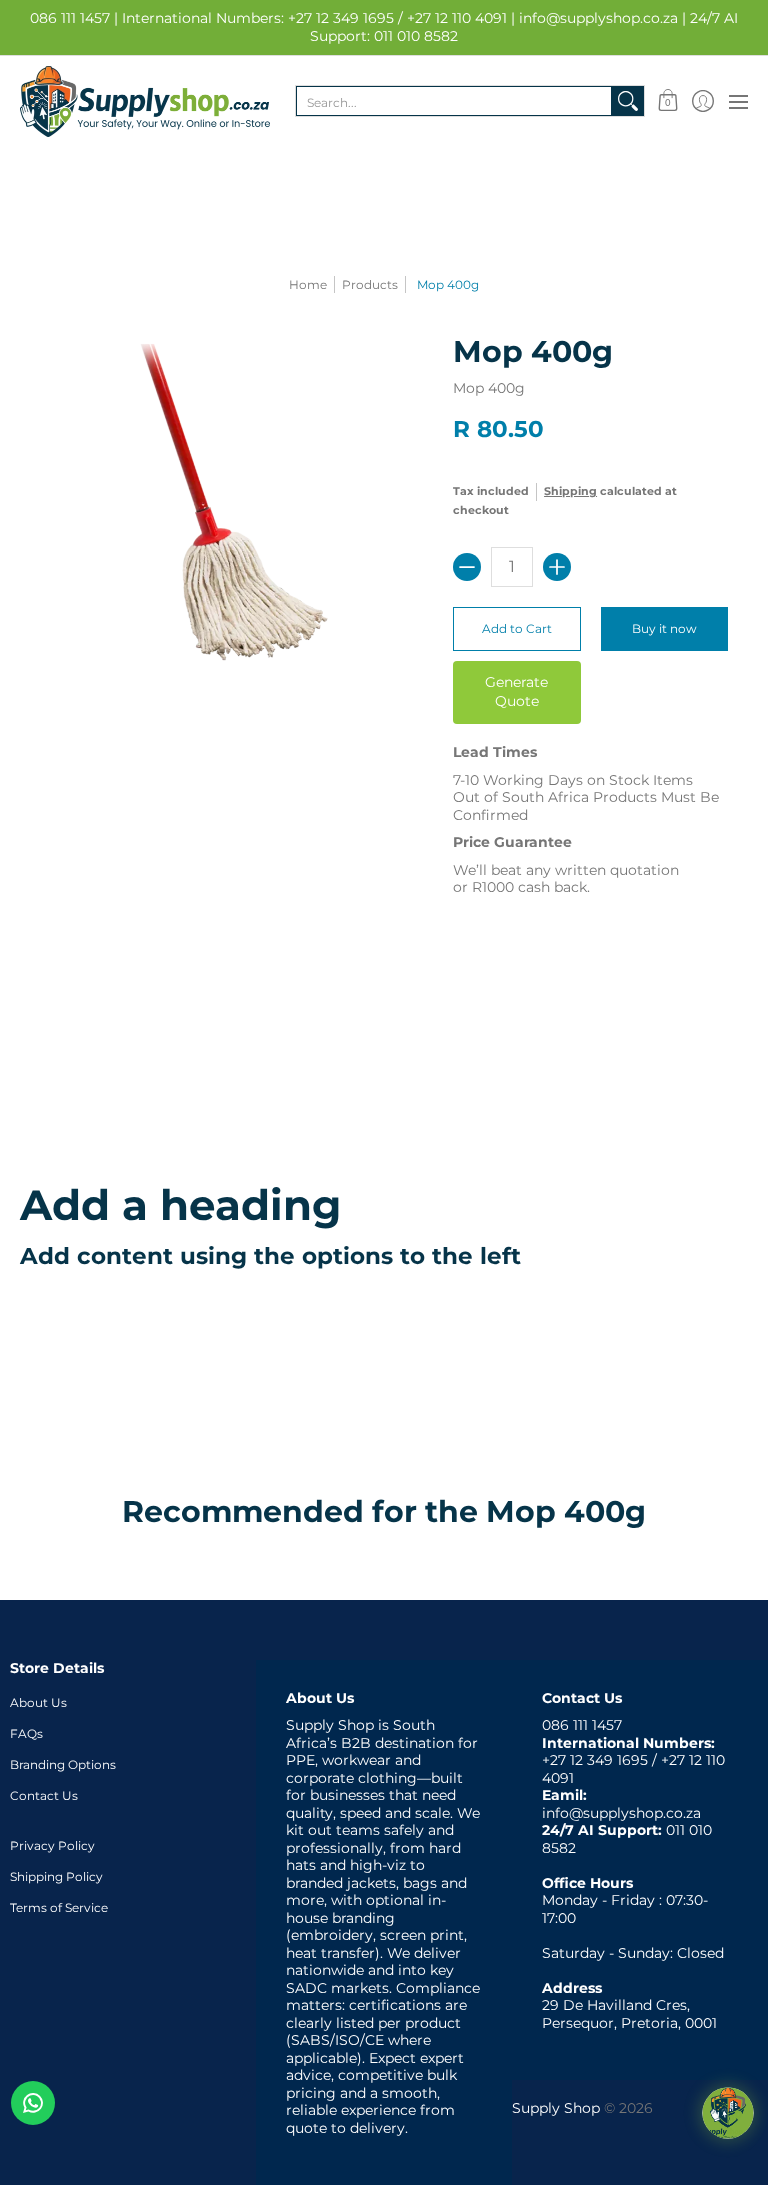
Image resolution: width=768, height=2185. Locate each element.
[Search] (628, 101)
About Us (38, 1702)
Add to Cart (517, 628)
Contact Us (44, 1795)
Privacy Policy (52, 1845)
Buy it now (664, 628)
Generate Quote (516, 692)
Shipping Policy (56, 1876)
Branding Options (63, 1764)
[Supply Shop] (145, 101)
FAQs (26, 1733)
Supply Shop (556, 2108)
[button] (667, 101)
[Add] (557, 567)
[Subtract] (467, 567)
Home (308, 284)
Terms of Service (59, 1907)
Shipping (570, 491)
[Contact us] (33, 2103)
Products (370, 284)
